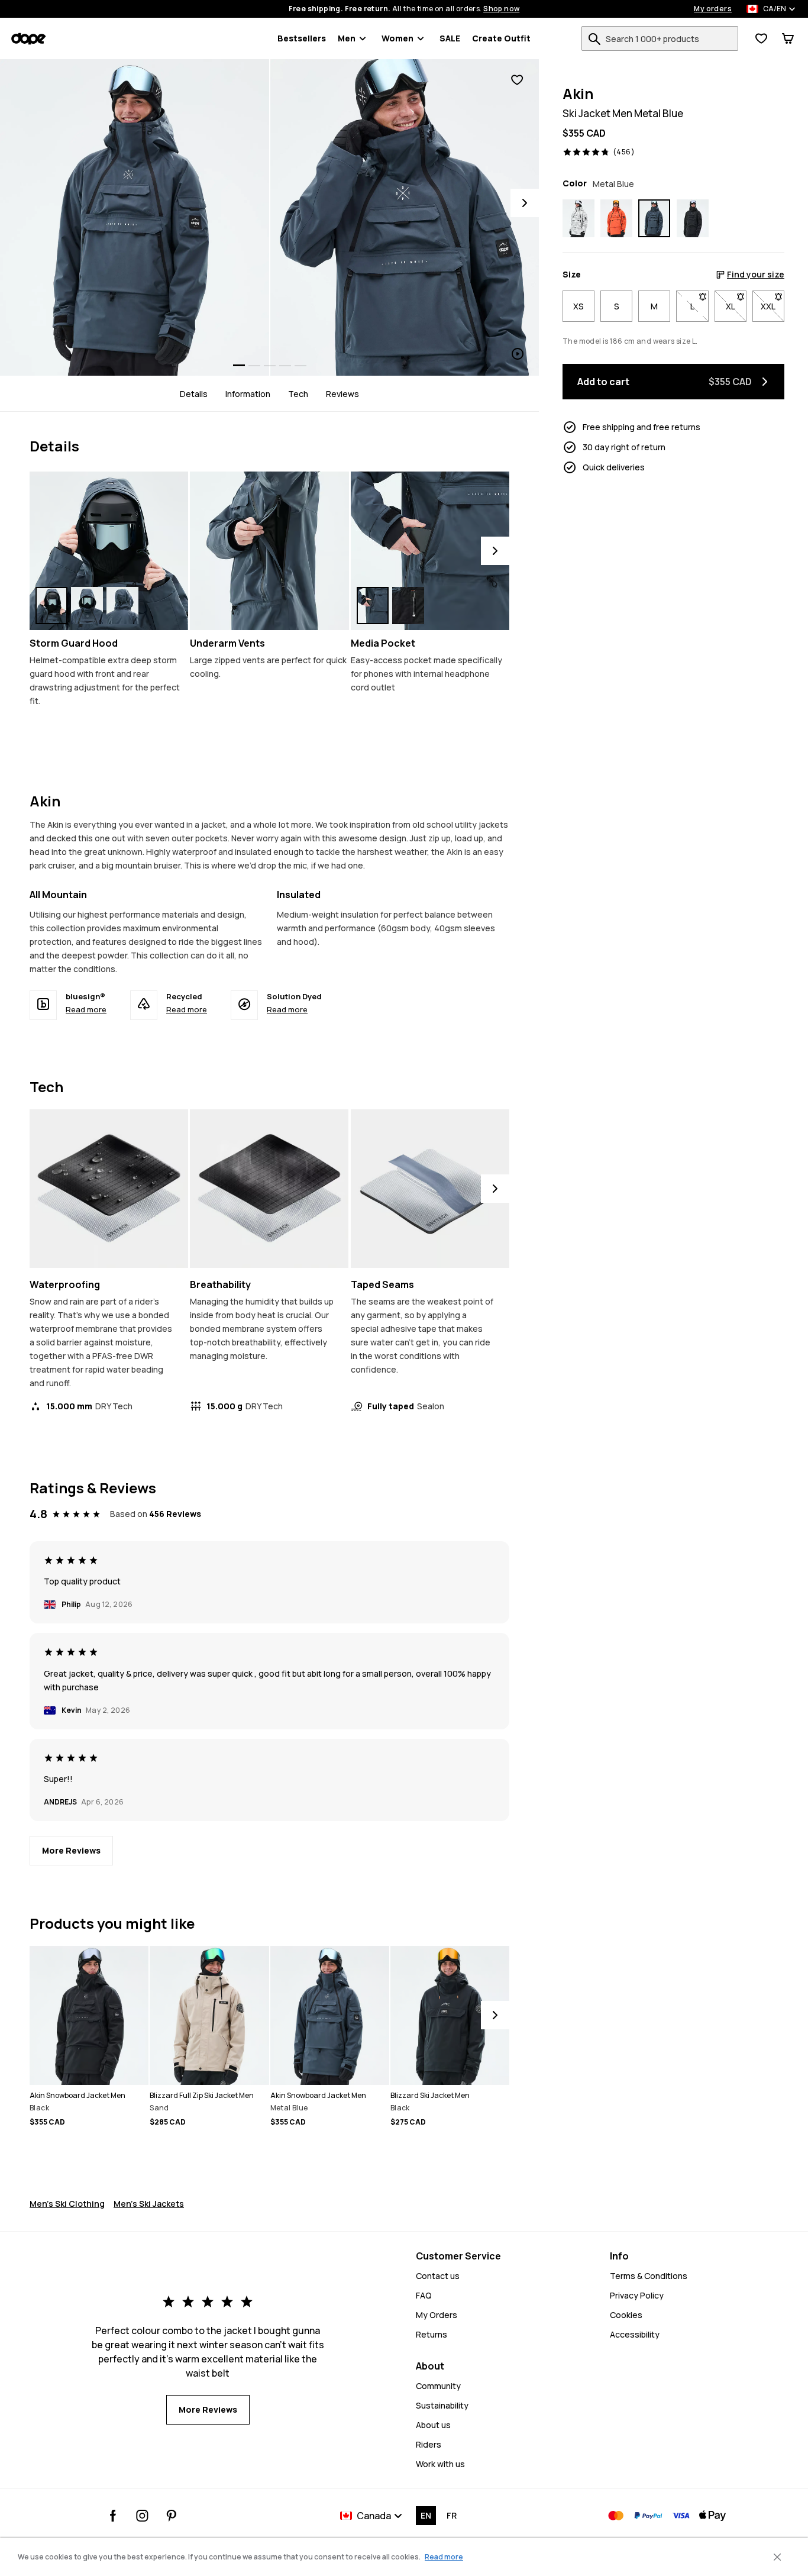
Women (397, 38)
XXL (773, 306)
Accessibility (635, 2334)
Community (438, 2386)
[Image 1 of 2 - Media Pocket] (430, 551)
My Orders (437, 2315)
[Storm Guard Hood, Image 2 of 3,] (87, 606)
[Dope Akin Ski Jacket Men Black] (693, 218)
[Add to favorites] (517, 80)
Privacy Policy (637, 2295)
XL (736, 306)
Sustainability (442, 2405)
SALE (450, 38)
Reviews (342, 393)
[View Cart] (788, 38)
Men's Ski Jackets (149, 2204)
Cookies (626, 2315)
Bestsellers (302, 38)
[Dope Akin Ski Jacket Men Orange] (616, 218)
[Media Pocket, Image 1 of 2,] (373, 606)
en (426, 2515)
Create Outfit (501, 38)
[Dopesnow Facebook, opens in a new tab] (113, 2516)
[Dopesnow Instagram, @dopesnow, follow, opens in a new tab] (142, 2516)
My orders (713, 9)
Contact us (438, 2276)
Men (347, 38)
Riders (429, 2444)
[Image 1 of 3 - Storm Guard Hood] (109, 551)
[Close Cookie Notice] (777, 2557)
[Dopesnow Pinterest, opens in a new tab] (171, 2516)
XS (578, 306)
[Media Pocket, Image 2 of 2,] (408, 606)
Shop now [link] (501, 9)
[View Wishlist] (761, 38)
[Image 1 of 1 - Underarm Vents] (269, 551)
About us (433, 2425)
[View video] (405, 217)
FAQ (424, 2295)
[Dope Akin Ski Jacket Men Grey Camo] (578, 218)
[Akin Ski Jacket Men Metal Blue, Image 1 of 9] (135, 217)
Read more (86, 1009)
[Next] (525, 203)
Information (248, 393)
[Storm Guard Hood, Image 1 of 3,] (51, 606)
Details (194, 393)
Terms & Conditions (649, 2276)
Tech (298, 393)
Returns (432, 2334)
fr (452, 2515)
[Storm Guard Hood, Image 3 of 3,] (122, 606)
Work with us (440, 2464)
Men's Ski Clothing (67, 2204)
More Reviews (71, 1850)
